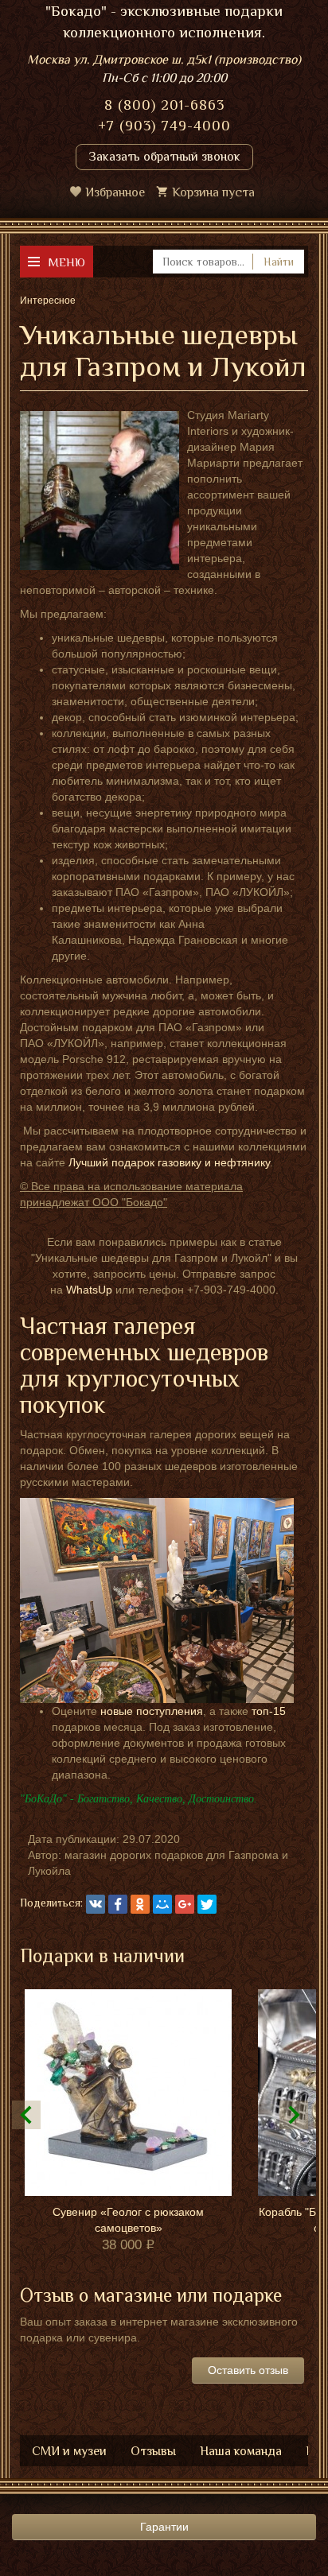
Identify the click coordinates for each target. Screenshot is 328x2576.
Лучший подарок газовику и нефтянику (169, 1162)
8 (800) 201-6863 (164, 105)
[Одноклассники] (140, 1904)
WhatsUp (89, 1290)
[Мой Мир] (162, 1904)
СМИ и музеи (69, 2451)
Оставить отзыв (248, 2370)
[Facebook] (118, 1904)
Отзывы (153, 2451)
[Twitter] (207, 1904)
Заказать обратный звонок (164, 157)
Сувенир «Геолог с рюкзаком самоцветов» (128, 2220)
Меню (66, 262)
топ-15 (269, 1711)
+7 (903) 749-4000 (164, 126)
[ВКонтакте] (96, 1904)
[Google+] (185, 1904)
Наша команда (241, 2451)
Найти (279, 262)
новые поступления (152, 1711)
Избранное (115, 192)
